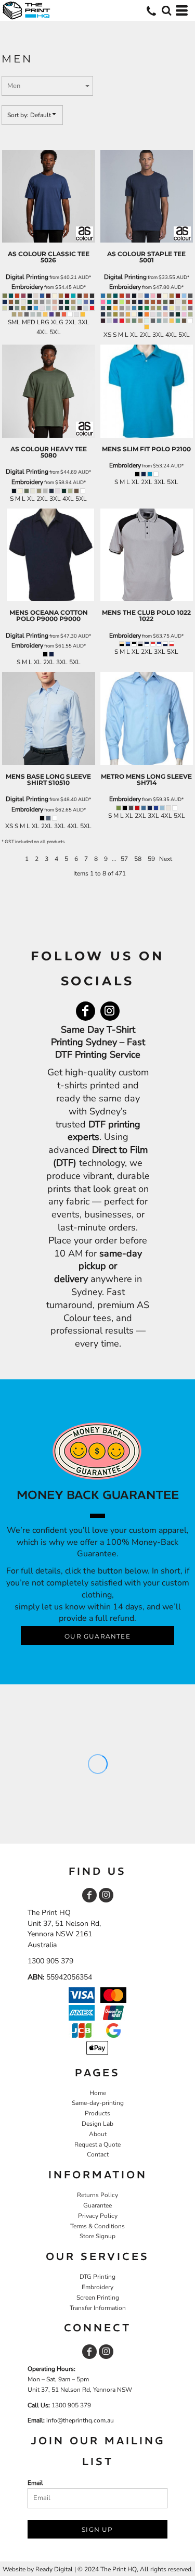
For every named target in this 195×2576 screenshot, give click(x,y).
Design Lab (97, 2124)
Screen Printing (98, 2298)
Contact (98, 2154)
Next (166, 859)
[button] (166, 10)
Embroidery (27, 287)
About (98, 2134)
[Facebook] (86, 1011)
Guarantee (97, 2205)
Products (97, 2113)
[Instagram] (110, 1011)
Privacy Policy (98, 2216)
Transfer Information (98, 2308)
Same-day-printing (98, 2103)
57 (124, 859)
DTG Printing (97, 2277)
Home (98, 2093)
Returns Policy (97, 2195)
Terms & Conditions (97, 2226)
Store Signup (97, 2236)
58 (138, 859)
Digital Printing (27, 277)
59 (151, 859)
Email (35, 2483)
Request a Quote (97, 2144)
